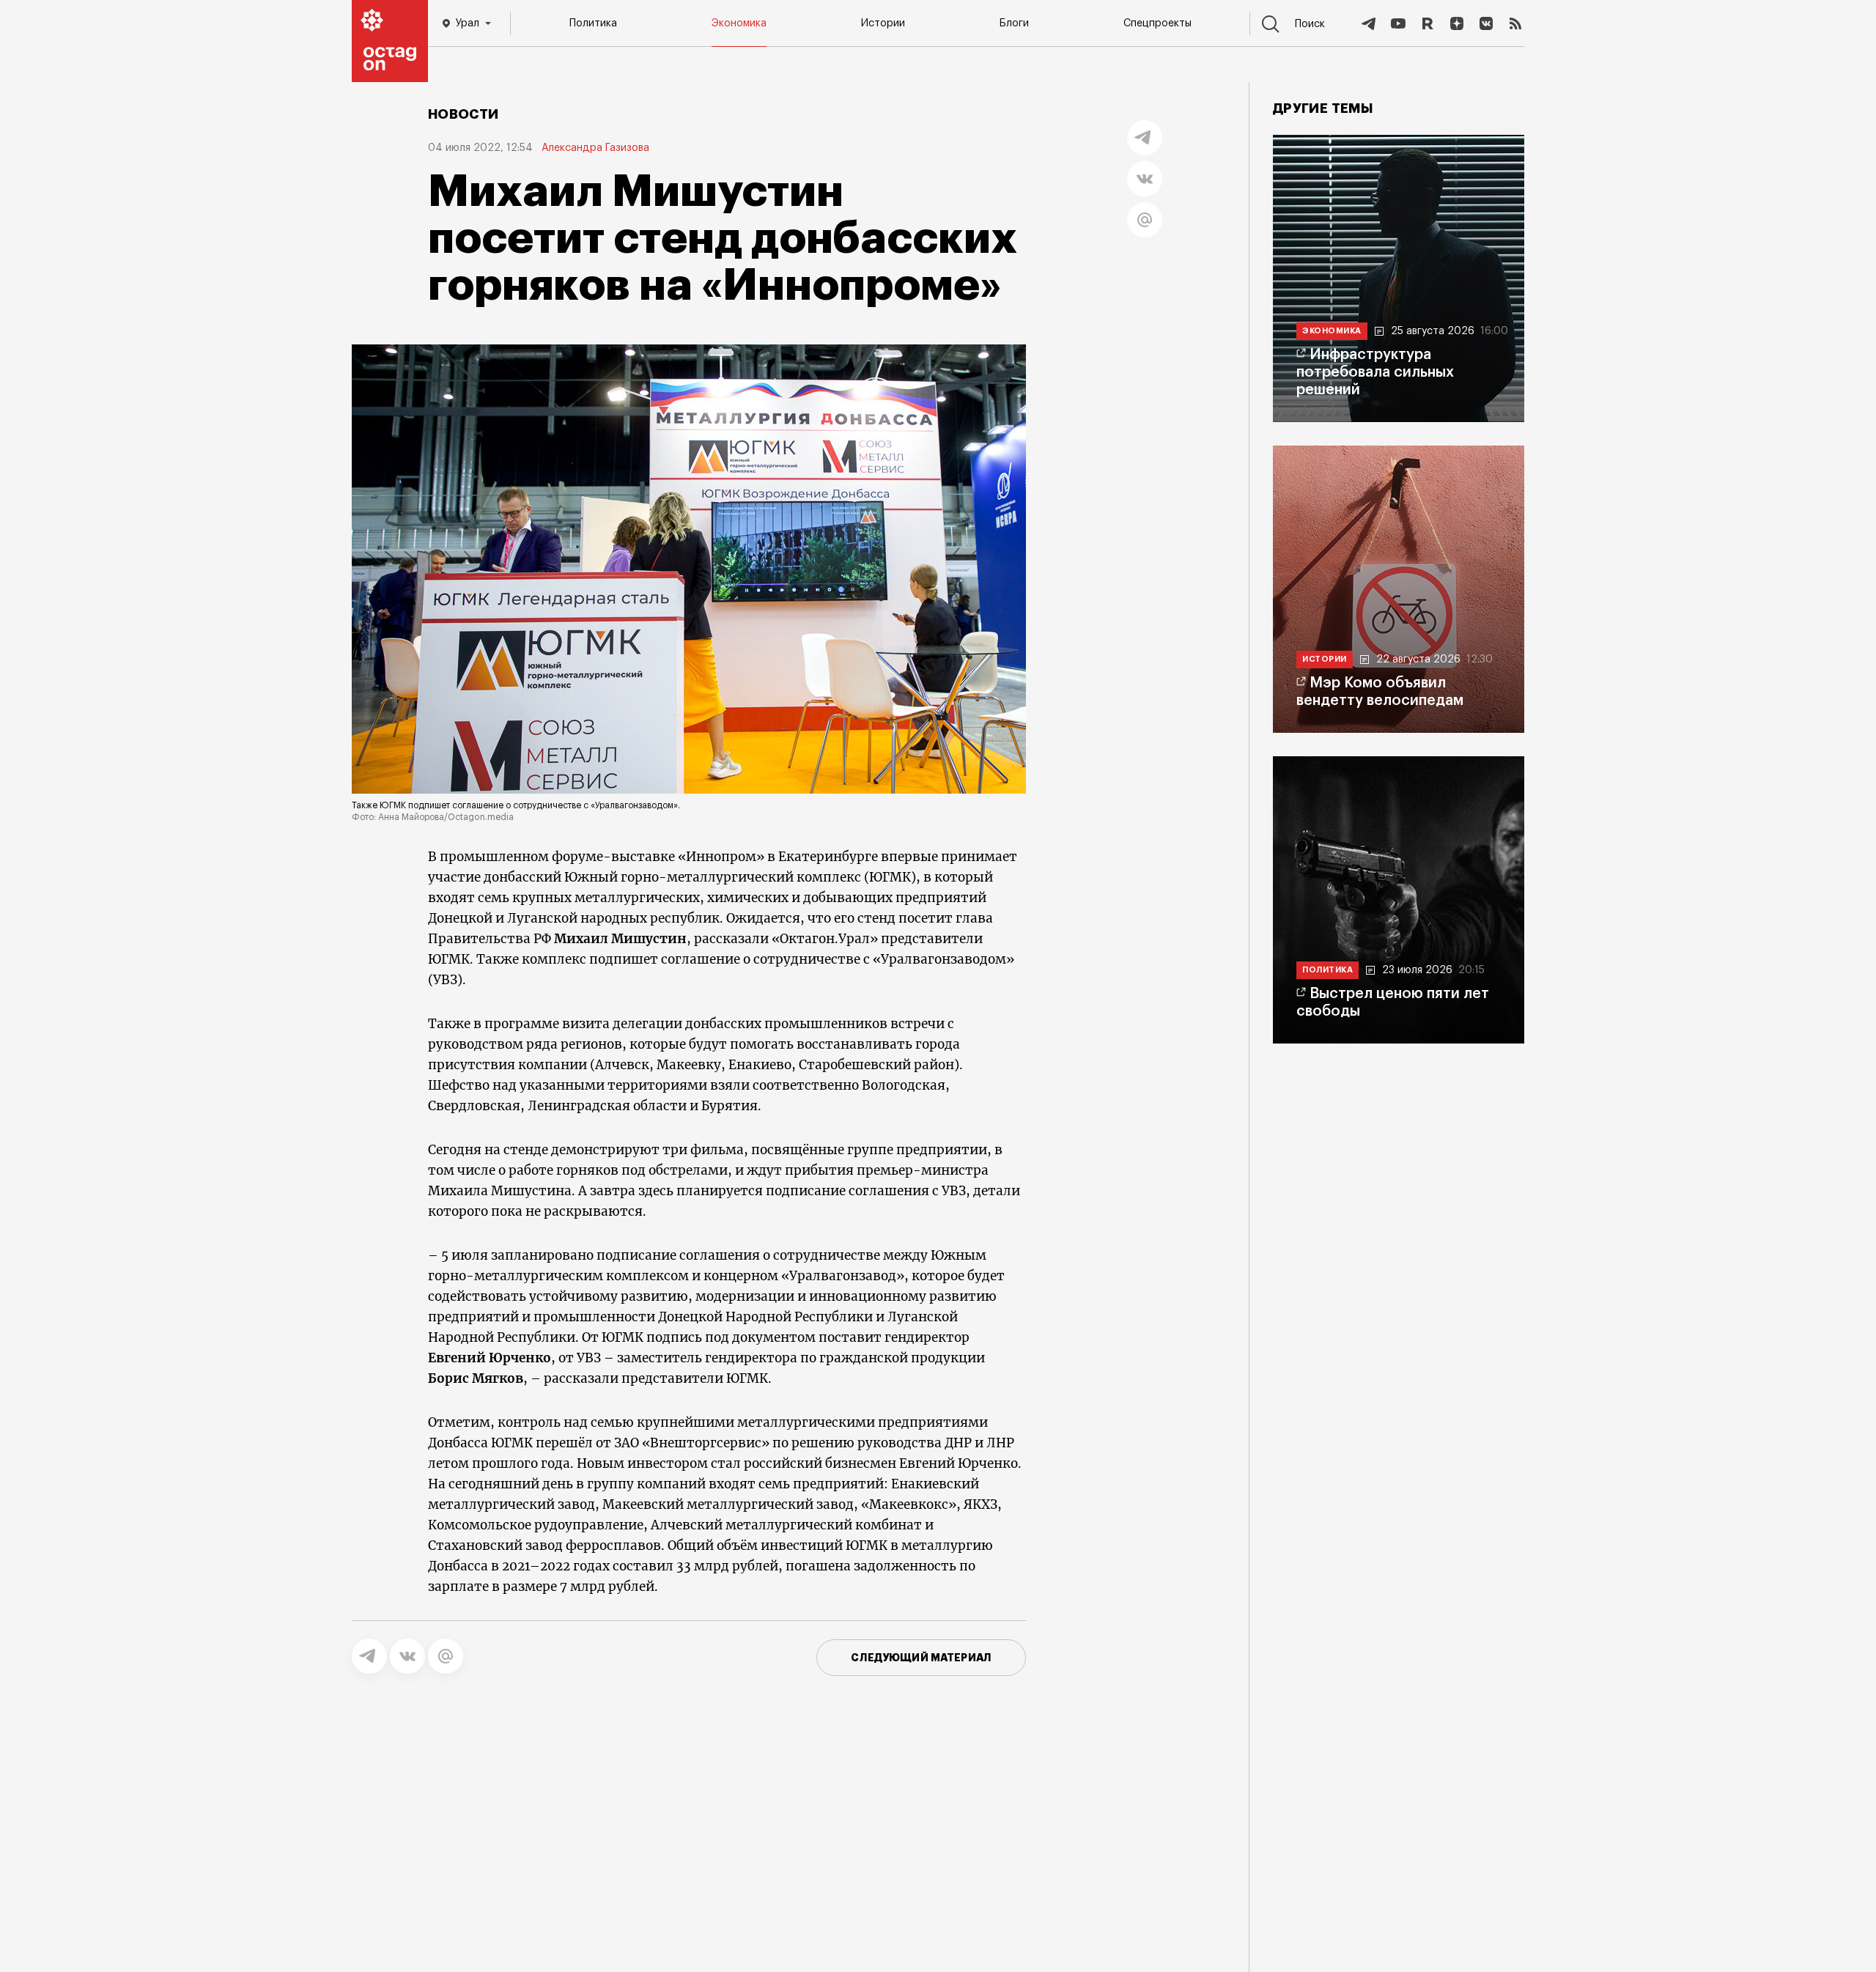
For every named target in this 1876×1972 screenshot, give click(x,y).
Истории (883, 23)
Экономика (739, 23)
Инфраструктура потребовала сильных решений (1375, 372)
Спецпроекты (1157, 23)
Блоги (1014, 23)
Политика (593, 23)
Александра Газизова (595, 148)
